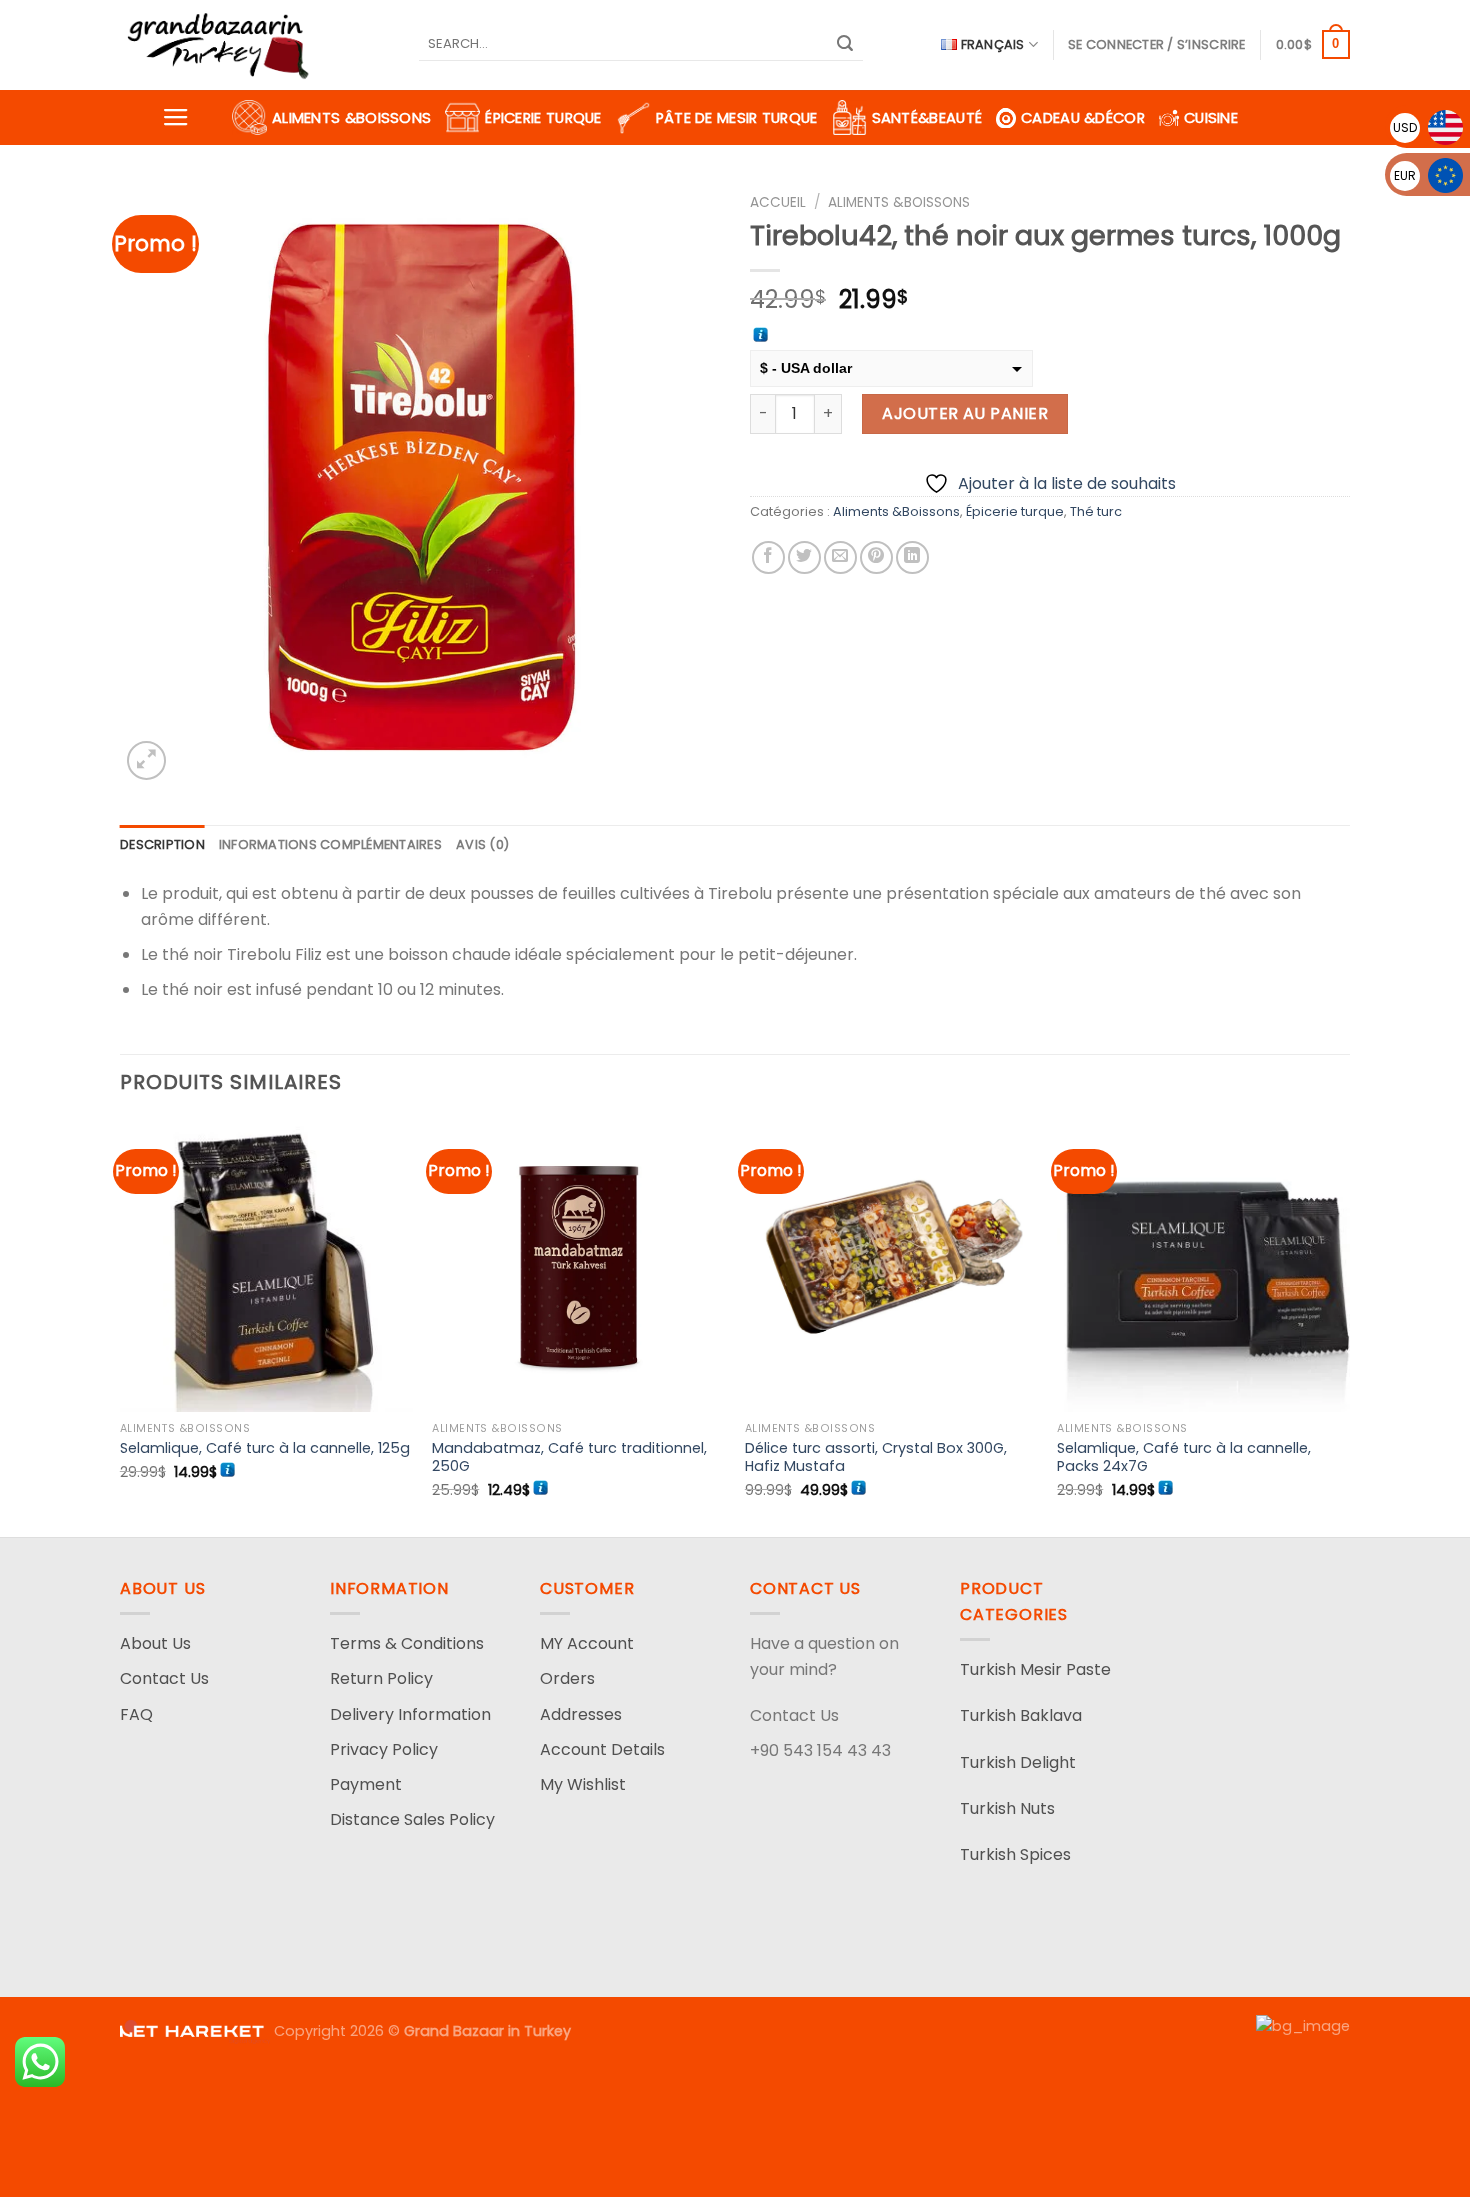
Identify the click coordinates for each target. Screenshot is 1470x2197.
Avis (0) (482, 844)
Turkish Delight (1018, 1762)
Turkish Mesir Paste (1035, 1669)
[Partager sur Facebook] (768, 557)
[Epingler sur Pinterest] (876, 557)
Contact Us (164, 1678)
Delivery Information (410, 1714)
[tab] (162, 845)
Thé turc (1096, 511)
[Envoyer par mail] (840, 557)
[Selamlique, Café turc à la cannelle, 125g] (266, 1265)
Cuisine (1211, 118)
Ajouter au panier (965, 413)
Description (162, 844)
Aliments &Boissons (351, 118)
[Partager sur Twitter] (804, 557)
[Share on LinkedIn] (912, 557)
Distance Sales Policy (412, 1819)
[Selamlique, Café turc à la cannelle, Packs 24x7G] (1203, 1265)
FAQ (136, 1714)
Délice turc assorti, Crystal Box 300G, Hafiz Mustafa (876, 1457)
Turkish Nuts (1007, 1808)
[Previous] (121, 1326)
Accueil (778, 202)
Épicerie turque (543, 118)
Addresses (581, 1714)
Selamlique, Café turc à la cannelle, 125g (265, 1448)
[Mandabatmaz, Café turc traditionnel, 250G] (578, 1265)
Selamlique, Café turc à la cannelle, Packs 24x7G (1184, 1457)
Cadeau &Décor (1083, 118)
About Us (155, 1643)
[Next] (1349, 1326)
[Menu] (176, 118)
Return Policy (381, 1678)
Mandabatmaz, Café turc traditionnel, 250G (569, 1457)
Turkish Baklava (1021, 1715)
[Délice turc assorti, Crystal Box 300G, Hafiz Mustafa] (891, 1265)
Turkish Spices (1015, 1854)
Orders (567, 1678)
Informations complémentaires (330, 844)
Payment (366, 1784)
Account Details (602, 1749)
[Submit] (845, 45)
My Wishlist (583, 1784)
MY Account (587, 1643)
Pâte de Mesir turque (737, 118)
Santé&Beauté (927, 118)
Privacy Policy (384, 1749)
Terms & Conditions (407, 1643)
